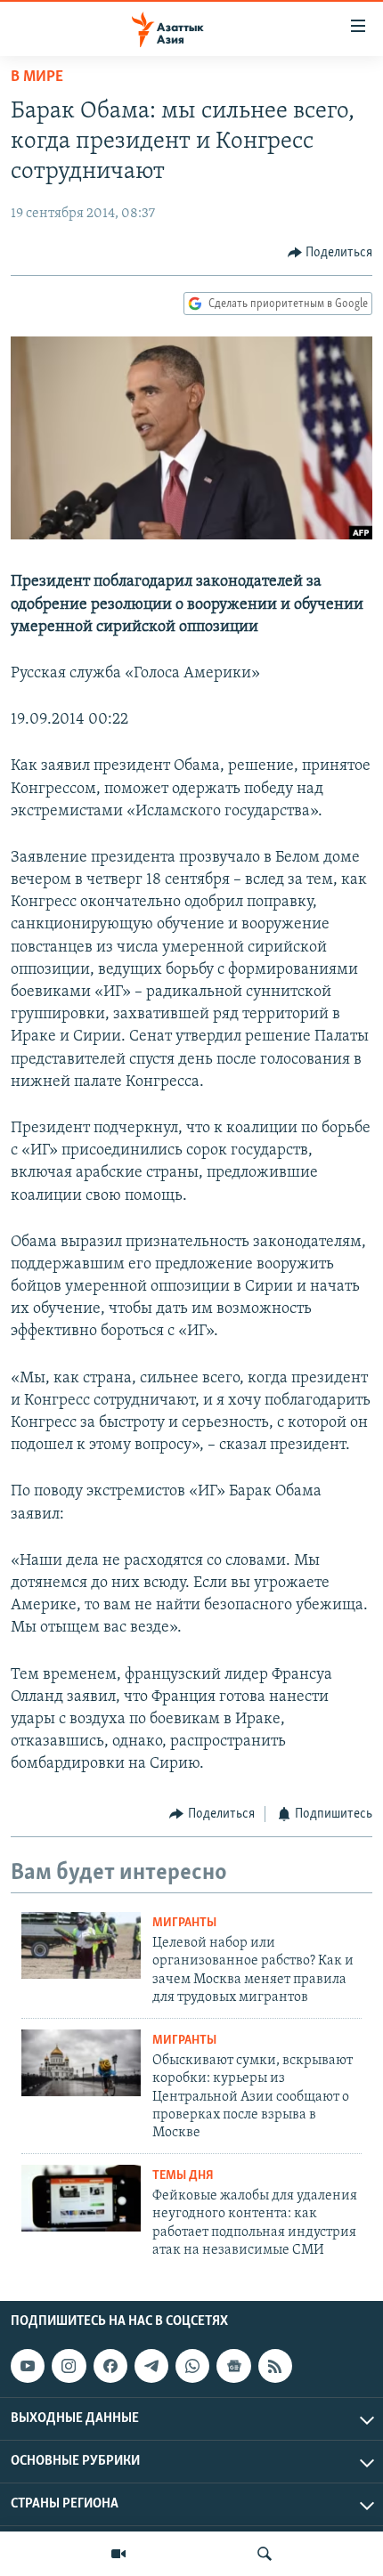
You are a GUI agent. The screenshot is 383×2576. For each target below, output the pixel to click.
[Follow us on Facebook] (110, 2366)
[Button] (330, 253)
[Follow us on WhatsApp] (192, 2366)
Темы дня (183, 2176)
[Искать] (265, 2554)
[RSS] (275, 2366)
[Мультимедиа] (118, 2554)
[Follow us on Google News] (233, 2366)
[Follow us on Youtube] (28, 2366)
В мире (37, 77)
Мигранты (184, 1923)
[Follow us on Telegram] (151, 2366)
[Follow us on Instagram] (69, 2366)
